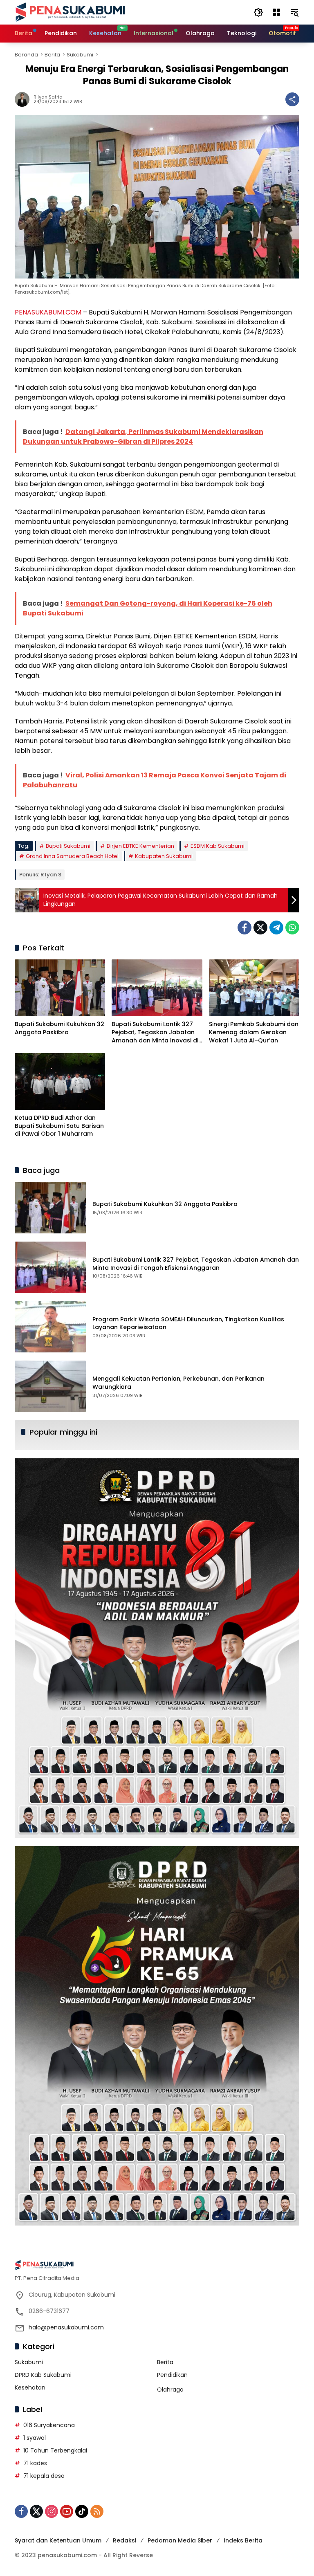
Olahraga (170, 2390)
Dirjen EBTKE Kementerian (140, 846)
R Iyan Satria (48, 97)
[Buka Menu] (276, 12)
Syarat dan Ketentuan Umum (58, 2540)
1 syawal (35, 2438)
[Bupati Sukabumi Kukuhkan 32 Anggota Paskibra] (60, 988)
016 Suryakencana (49, 2425)
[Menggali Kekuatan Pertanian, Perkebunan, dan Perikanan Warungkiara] (50, 1386)
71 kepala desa (44, 2476)
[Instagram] (52, 2511)
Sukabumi (29, 2362)
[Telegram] (276, 928)
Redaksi (124, 2540)
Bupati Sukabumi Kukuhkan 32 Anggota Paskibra (59, 1028)
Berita (165, 2362)
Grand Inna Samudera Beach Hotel (72, 856)
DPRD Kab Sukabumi (43, 2375)
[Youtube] (67, 2511)
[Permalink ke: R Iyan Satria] (24, 99)
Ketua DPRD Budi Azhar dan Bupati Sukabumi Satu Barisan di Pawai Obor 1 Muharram (59, 1126)
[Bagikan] (292, 99)
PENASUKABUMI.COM (48, 312)
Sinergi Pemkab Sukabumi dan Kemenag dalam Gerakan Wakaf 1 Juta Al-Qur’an (254, 1032)
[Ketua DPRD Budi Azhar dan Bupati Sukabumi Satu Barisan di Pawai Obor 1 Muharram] (60, 1081)
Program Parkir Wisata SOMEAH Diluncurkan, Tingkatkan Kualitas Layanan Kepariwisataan (188, 1323)
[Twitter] (260, 928)
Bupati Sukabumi (68, 846)
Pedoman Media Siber (180, 2540)
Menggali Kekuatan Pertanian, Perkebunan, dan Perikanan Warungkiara (178, 1383)
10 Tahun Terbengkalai (55, 2450)
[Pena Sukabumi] (70, 12)
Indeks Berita (243, 2540)
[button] (258, 12)
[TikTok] (82, 2511)
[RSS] (97, 2511)
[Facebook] (244, 928)
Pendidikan (172, 2375)
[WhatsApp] (292, 928)
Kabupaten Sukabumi (164, 856)
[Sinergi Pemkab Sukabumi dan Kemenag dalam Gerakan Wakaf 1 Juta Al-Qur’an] (254, 988)
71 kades (35, 2463)
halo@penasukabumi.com (66, 2327)
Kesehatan (30, 2387)
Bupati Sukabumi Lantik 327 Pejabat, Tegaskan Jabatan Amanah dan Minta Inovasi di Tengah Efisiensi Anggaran (155, 1032)
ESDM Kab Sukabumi (218, 846)
